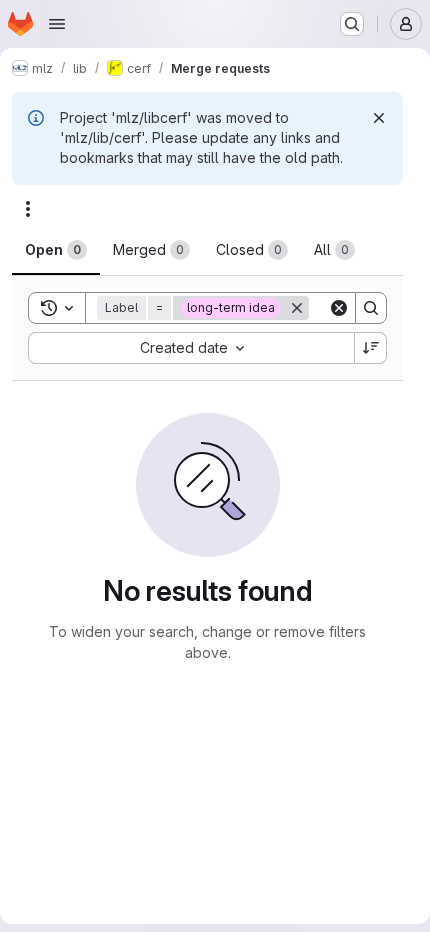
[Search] (371, 308)
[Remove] (297, 308)
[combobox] (191, 348)
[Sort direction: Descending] (371, 348)
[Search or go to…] (352, 24)
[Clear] (339, 308)
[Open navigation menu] (57, 24)
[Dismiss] (379, 118)
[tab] (56, 250)
